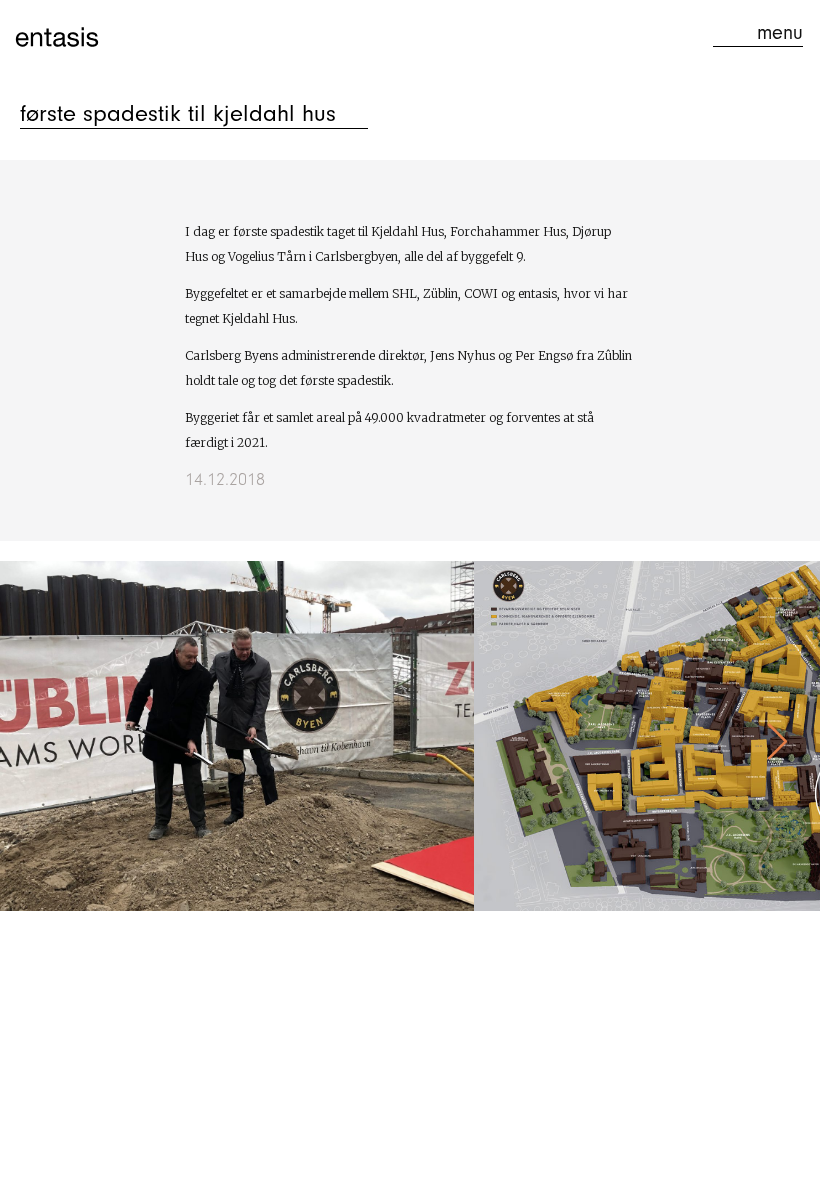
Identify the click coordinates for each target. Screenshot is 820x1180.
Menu (780, 32)
